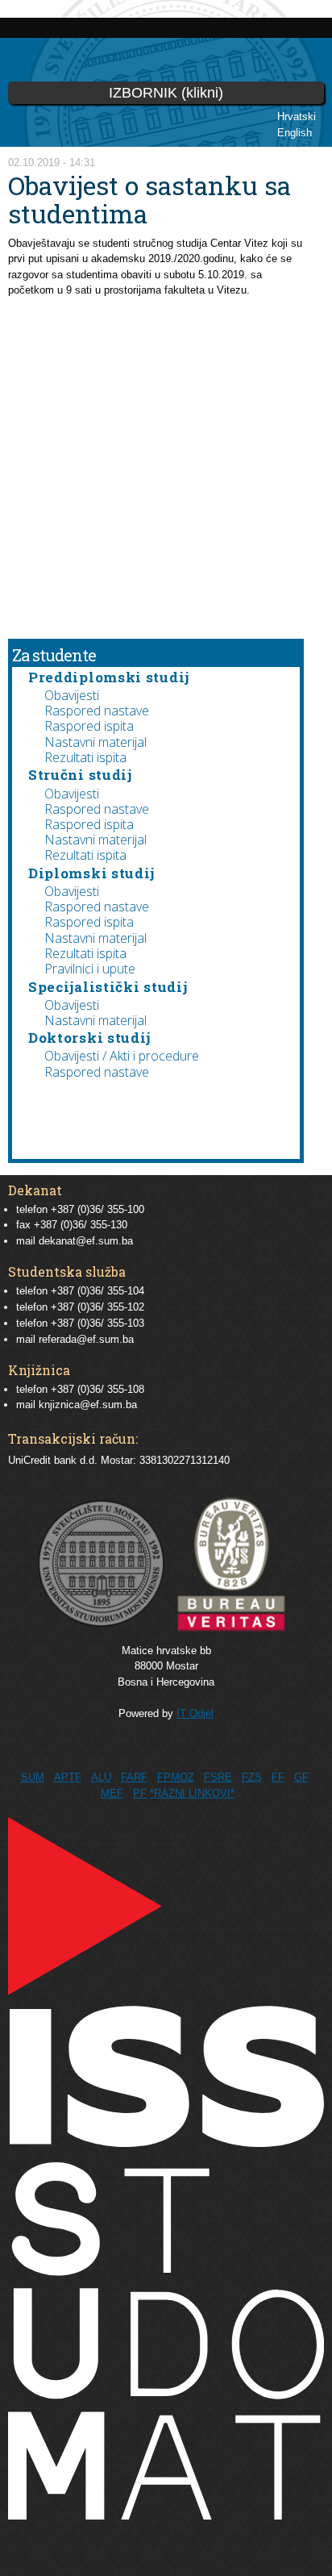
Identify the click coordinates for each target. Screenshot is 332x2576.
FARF (134, 1777)
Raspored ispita (89, 726)
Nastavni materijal (95, 742)
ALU (101, 1777)
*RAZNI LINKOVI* (192, 1793)
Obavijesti (72, 695)
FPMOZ (176, 1777)
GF (301, 1777)
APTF (68, 1777)
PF (140, 1793)
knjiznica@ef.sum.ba (88, 1405)
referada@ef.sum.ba (86, 1339)
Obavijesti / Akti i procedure (122, 1056)
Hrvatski (297, 117)
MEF (112, 1793)
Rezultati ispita (85, 757)
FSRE (218, 1777)
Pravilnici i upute (90, 969)
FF (278, 1777)
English (295, 133)
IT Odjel (195, 1713)
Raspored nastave (97, 711)
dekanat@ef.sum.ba (86, 1241)
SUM (33, 1777)
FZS (252, 1777)
